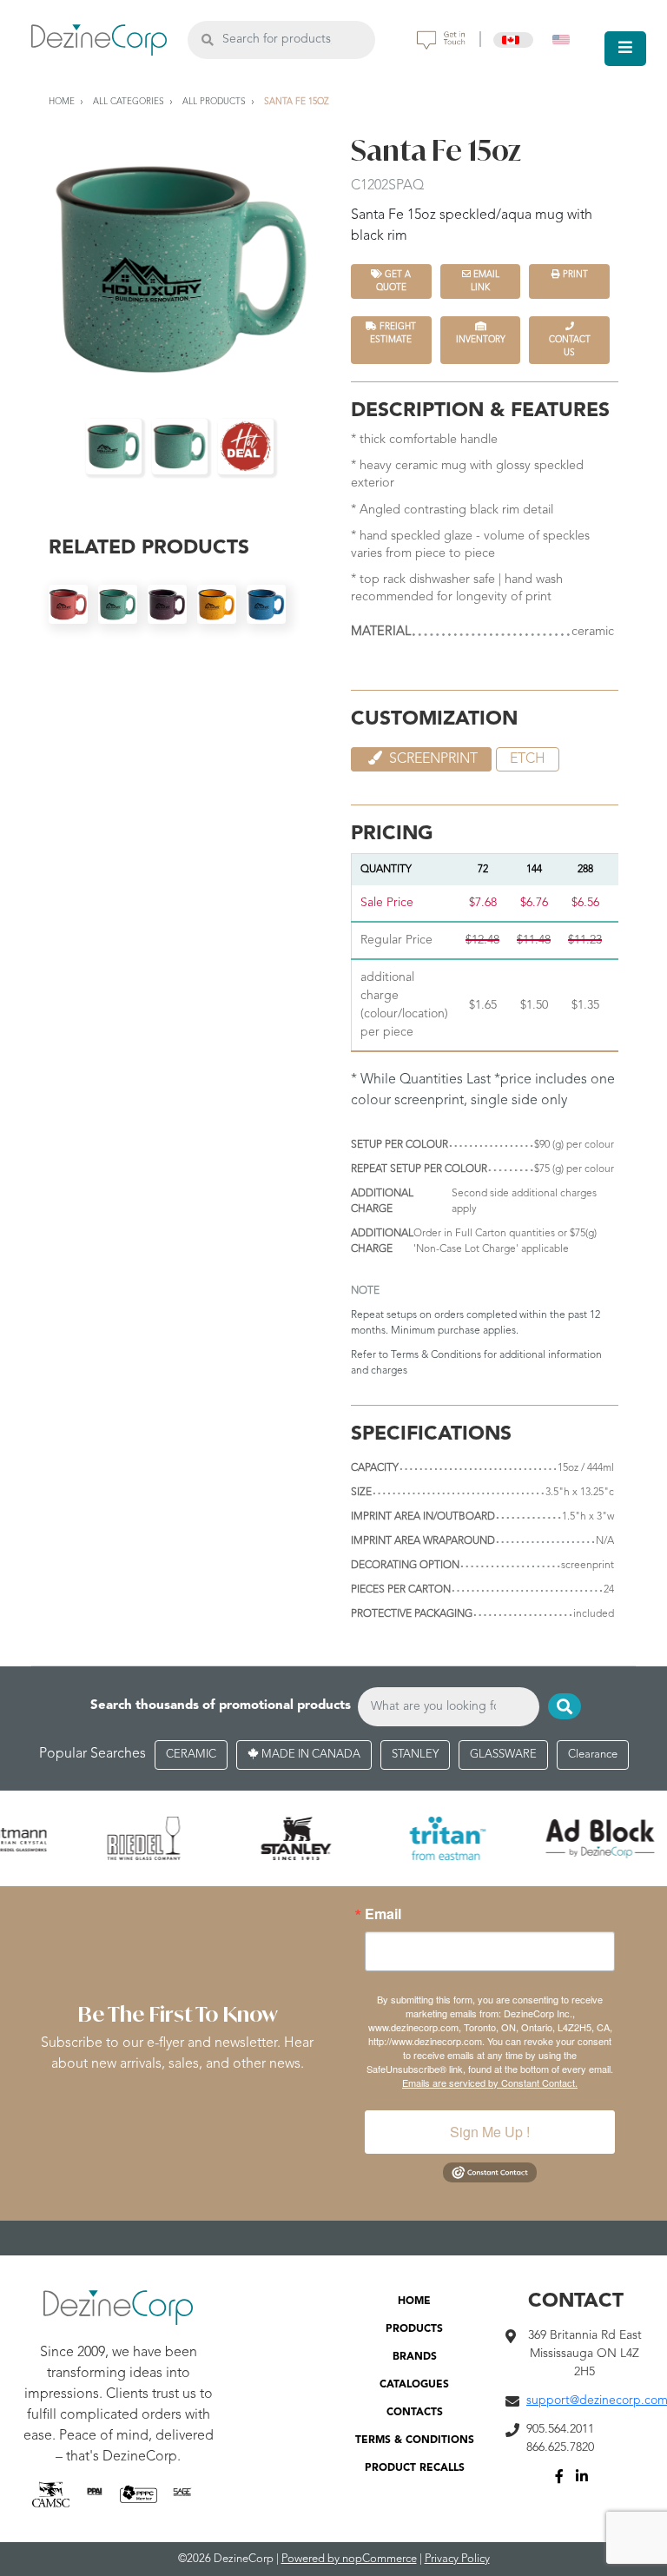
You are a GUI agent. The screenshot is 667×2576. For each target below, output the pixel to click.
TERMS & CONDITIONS (415, 2440)
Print (574, 275)
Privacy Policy (457, 2559)
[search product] (207, 40)
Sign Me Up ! (490, 2132)
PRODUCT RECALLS (415, 2468)
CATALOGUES (414, 2385)
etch (528, 759)
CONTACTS (415, 2413)
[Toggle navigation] (625, 49)
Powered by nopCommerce (349, 2559)
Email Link (485, 281)
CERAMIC (191, 1755)
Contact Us (570, 346)
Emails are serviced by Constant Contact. (490, 2083)
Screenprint (432, 759)
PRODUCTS (414, 2329)
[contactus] (441, 40)
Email (383, 1914)
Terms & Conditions (436, 1355)
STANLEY (415, 1755)
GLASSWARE (503, 1755)
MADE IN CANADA (310, 1755)
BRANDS (415, 2357)
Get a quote (394, 281)
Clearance (593, 1755)
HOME (414, 2301)
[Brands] (333, 1838)
